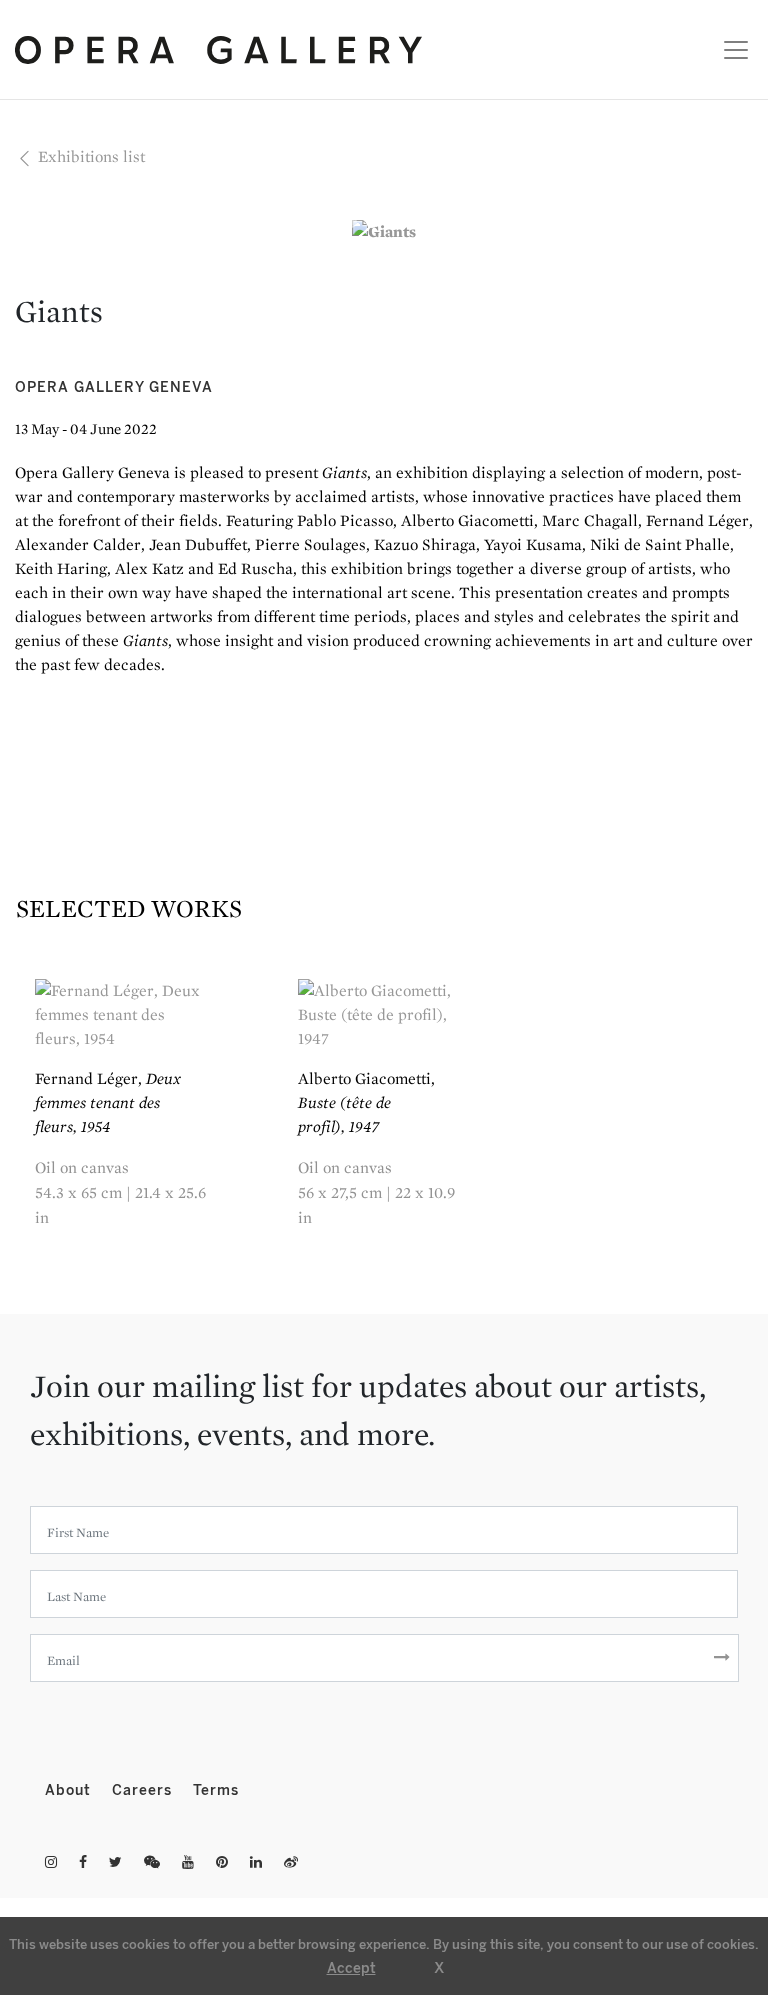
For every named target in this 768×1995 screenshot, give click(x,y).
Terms (216, 1790)
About (70, 1790)
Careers (144, 1790)
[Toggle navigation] (730, 50)
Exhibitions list (89, 156)
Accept (351, 1968)
